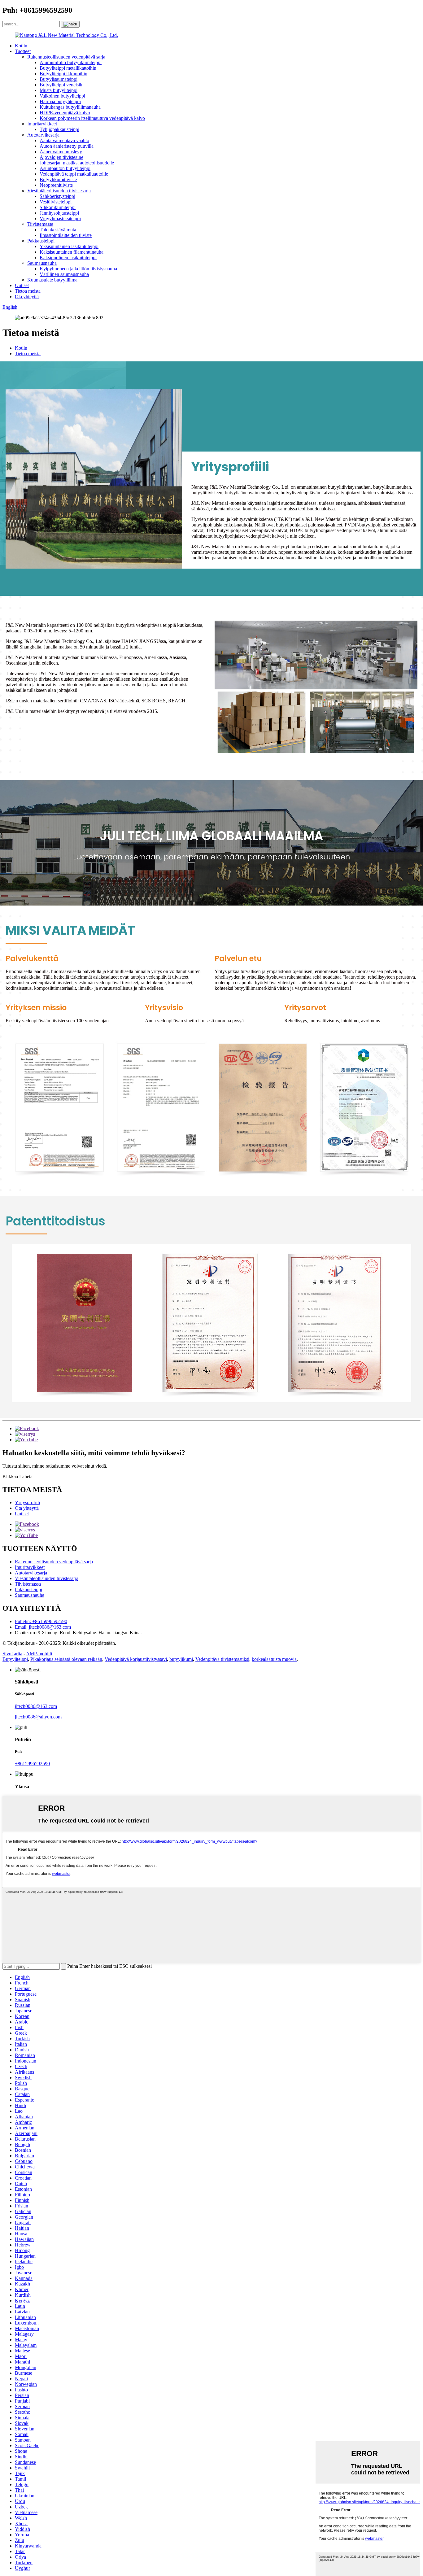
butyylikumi (181, 1659)
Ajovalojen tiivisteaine (61, 157)
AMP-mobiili (39, 1654)
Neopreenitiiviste (56, 185)
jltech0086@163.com (36, 1706)
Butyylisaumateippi (59, 79)
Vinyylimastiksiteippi (60, 218)
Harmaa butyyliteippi (60, 101)
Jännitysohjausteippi (59, 213)
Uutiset (22, 285)
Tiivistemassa (40, 224)
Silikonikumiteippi (58, 207)
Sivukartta (12, 1654)
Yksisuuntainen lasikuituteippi (69, 246)
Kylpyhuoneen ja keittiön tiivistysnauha (78, 269)
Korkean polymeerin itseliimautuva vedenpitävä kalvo (92, 118)
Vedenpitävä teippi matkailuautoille (74, 174)
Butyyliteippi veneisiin (62, 85)
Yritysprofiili (27, 1502)
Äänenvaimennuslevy (61, 152)
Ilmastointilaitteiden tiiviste (66, 235)
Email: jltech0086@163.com (43, 1627)
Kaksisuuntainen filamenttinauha (72, 252)
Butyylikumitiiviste (58, 179)
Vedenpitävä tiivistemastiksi (222, 1659)
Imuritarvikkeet (42, 124)
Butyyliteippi (15, 1659)
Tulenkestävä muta (58, 230)
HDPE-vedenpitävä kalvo (65, 113)
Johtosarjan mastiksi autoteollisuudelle (77, 163)
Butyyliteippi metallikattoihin (68, 68)
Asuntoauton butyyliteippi (65, 168)
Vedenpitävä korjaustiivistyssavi (136, 1659)
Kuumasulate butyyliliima (52, 280)
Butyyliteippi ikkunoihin (63, 74)
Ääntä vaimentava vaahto (64, 140)
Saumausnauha (42, 263)
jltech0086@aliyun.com (38, 1717)
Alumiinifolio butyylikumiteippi (71, 62)
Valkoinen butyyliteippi (62, 96)
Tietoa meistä (28, 291)
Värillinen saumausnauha (64, 274)
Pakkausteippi (41, 241)
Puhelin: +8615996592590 (41, 1621)
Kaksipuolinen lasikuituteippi (68, 258)
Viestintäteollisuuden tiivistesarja (59, 191)
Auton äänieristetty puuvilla (67, 146)
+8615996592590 (32, 1764)
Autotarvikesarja (43, 135)
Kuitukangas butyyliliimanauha (70, 107)
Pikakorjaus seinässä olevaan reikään (66, 1659)
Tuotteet (23, 51)
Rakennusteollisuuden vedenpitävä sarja (66, 57)
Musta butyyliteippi (59, 90)
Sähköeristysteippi (57, 196)
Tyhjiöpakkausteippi (59, 129)
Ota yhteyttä (27, 297)
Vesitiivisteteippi (56, 202)
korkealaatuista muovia (274, 1659)
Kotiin (21, 46)
